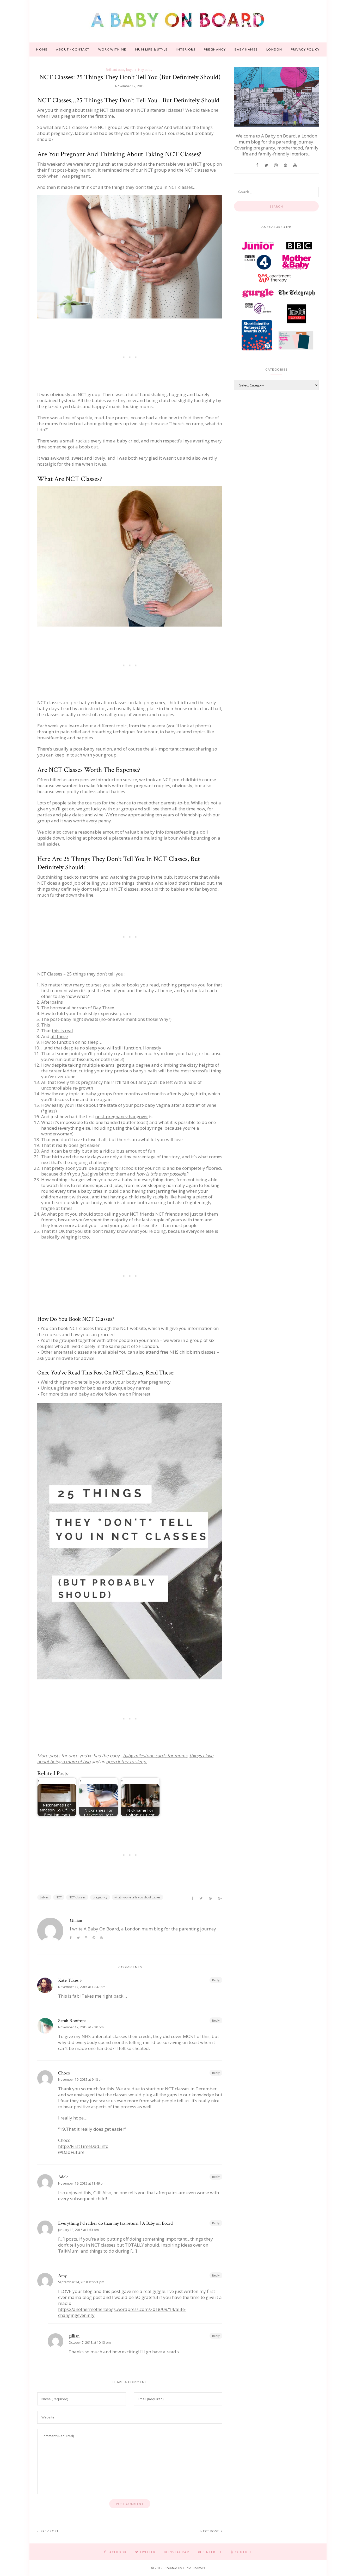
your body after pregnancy (143, 1382)
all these (59, 1036)
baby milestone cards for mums (155, 1756)
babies (44, 1897)
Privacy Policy (305, 49)
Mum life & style (151, 49)
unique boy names (131, 1388)
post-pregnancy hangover (122, 1117)
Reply (216, 1980)
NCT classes (77, 1897)
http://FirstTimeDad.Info (83, 2146)
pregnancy (100, 1897)
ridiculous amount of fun (129, 1151)
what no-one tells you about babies (137, 1897)
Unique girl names (60, 1388)
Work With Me (112, 49)
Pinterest (141, 1394)
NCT (59, 1897)
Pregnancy (215, 49)
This (46, 1025)
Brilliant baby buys (119, 70)
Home (42, 49)
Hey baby (145, 70)
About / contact (73, 49)
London (274, 49)
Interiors (186, 49)
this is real (62, 1031)
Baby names (246, 49)
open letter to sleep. (127, 1762)
